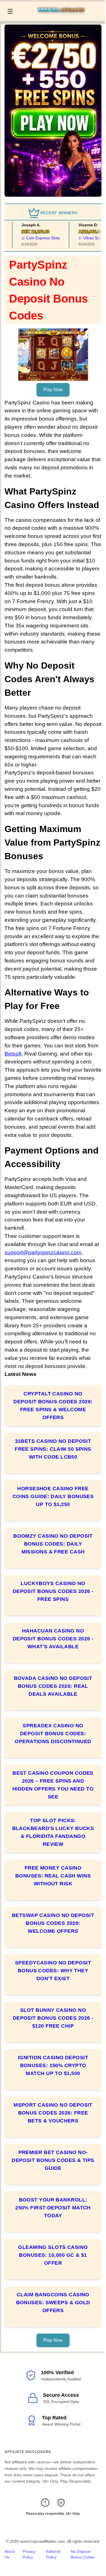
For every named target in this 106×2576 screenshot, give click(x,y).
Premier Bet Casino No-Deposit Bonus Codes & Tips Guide (53, 2160)
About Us (10, 2554)
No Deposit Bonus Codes (83, 2554)
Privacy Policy (29, 2554)
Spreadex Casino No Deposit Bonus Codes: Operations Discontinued (53, 1734)
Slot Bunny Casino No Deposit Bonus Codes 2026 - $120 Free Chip (53, 2018)
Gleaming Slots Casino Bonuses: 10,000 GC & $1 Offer (53, 2255)
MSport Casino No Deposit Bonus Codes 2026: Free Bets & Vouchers (53, 2113)
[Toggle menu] (10, 11)
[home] (60, 17)
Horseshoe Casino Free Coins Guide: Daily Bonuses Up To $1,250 (53, 1496)
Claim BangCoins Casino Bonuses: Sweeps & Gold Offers (53, 2303)
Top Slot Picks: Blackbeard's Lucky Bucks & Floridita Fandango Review (53, 1832)
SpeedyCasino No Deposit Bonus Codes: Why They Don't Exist (53, 1971)
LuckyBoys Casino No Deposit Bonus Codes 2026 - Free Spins (53, 1591)
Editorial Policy (53, 2554)
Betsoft (13, 1054)
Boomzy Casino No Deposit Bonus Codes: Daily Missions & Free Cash (53, 1544)
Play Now (53, 390)
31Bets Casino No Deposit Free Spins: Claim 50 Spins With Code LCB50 (53, 1449)
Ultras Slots (85, 238)
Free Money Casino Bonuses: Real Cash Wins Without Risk (53, 1876)
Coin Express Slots (35, 238)
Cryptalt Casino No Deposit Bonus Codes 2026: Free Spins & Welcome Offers (53, 1406)
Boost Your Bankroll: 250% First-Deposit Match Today (53, 2208)
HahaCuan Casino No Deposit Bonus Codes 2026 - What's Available (53, 1639)
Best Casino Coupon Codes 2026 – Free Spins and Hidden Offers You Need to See (53, 1785)
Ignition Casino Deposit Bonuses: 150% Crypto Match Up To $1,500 (53, 2065)
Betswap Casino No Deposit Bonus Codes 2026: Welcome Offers (53, 1923)
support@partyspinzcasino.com (43, 1252)
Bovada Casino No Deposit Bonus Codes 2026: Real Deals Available (53, 1686)
